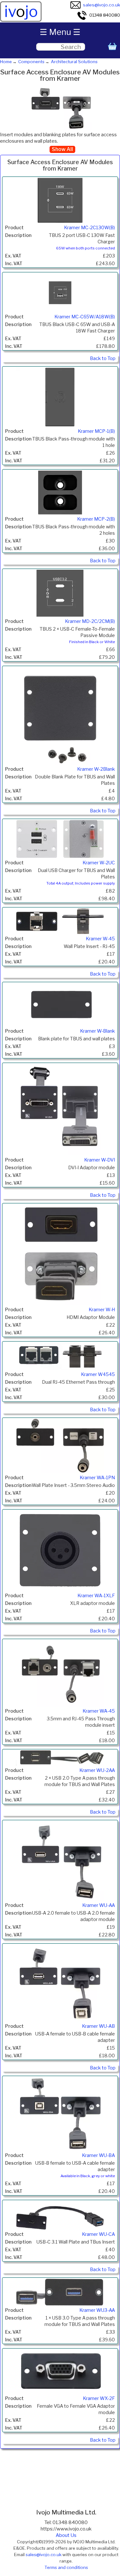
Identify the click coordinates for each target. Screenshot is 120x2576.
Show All (62, 149)
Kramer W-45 (100, 939)
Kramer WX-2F (99, 2398)
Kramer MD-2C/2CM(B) (90, 621)
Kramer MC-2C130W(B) (89, 228)
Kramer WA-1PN (97, 1478)
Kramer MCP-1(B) (96, 431)
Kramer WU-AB (98, 2026)
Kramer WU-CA (98, 2234)
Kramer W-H (102, 1310)
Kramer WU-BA (98, 2155)
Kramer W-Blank (97, 1031)
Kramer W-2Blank (96, 769)
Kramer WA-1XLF (96, 1596)
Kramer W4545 (98, 1374)
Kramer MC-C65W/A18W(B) (85, 317)
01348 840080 (105, 15)
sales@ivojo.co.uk (101, 5)
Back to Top (103, 358)
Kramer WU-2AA (97, 1770)
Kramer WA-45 (99, 1711)
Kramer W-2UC (99, 863)
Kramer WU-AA (99, 1905)
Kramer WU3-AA (97, 2310)
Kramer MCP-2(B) (96, 519)
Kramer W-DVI (100, 1160)
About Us (66, 2535)
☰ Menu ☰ (60, 32)
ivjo (21, 12)
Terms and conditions (66, 2567)
